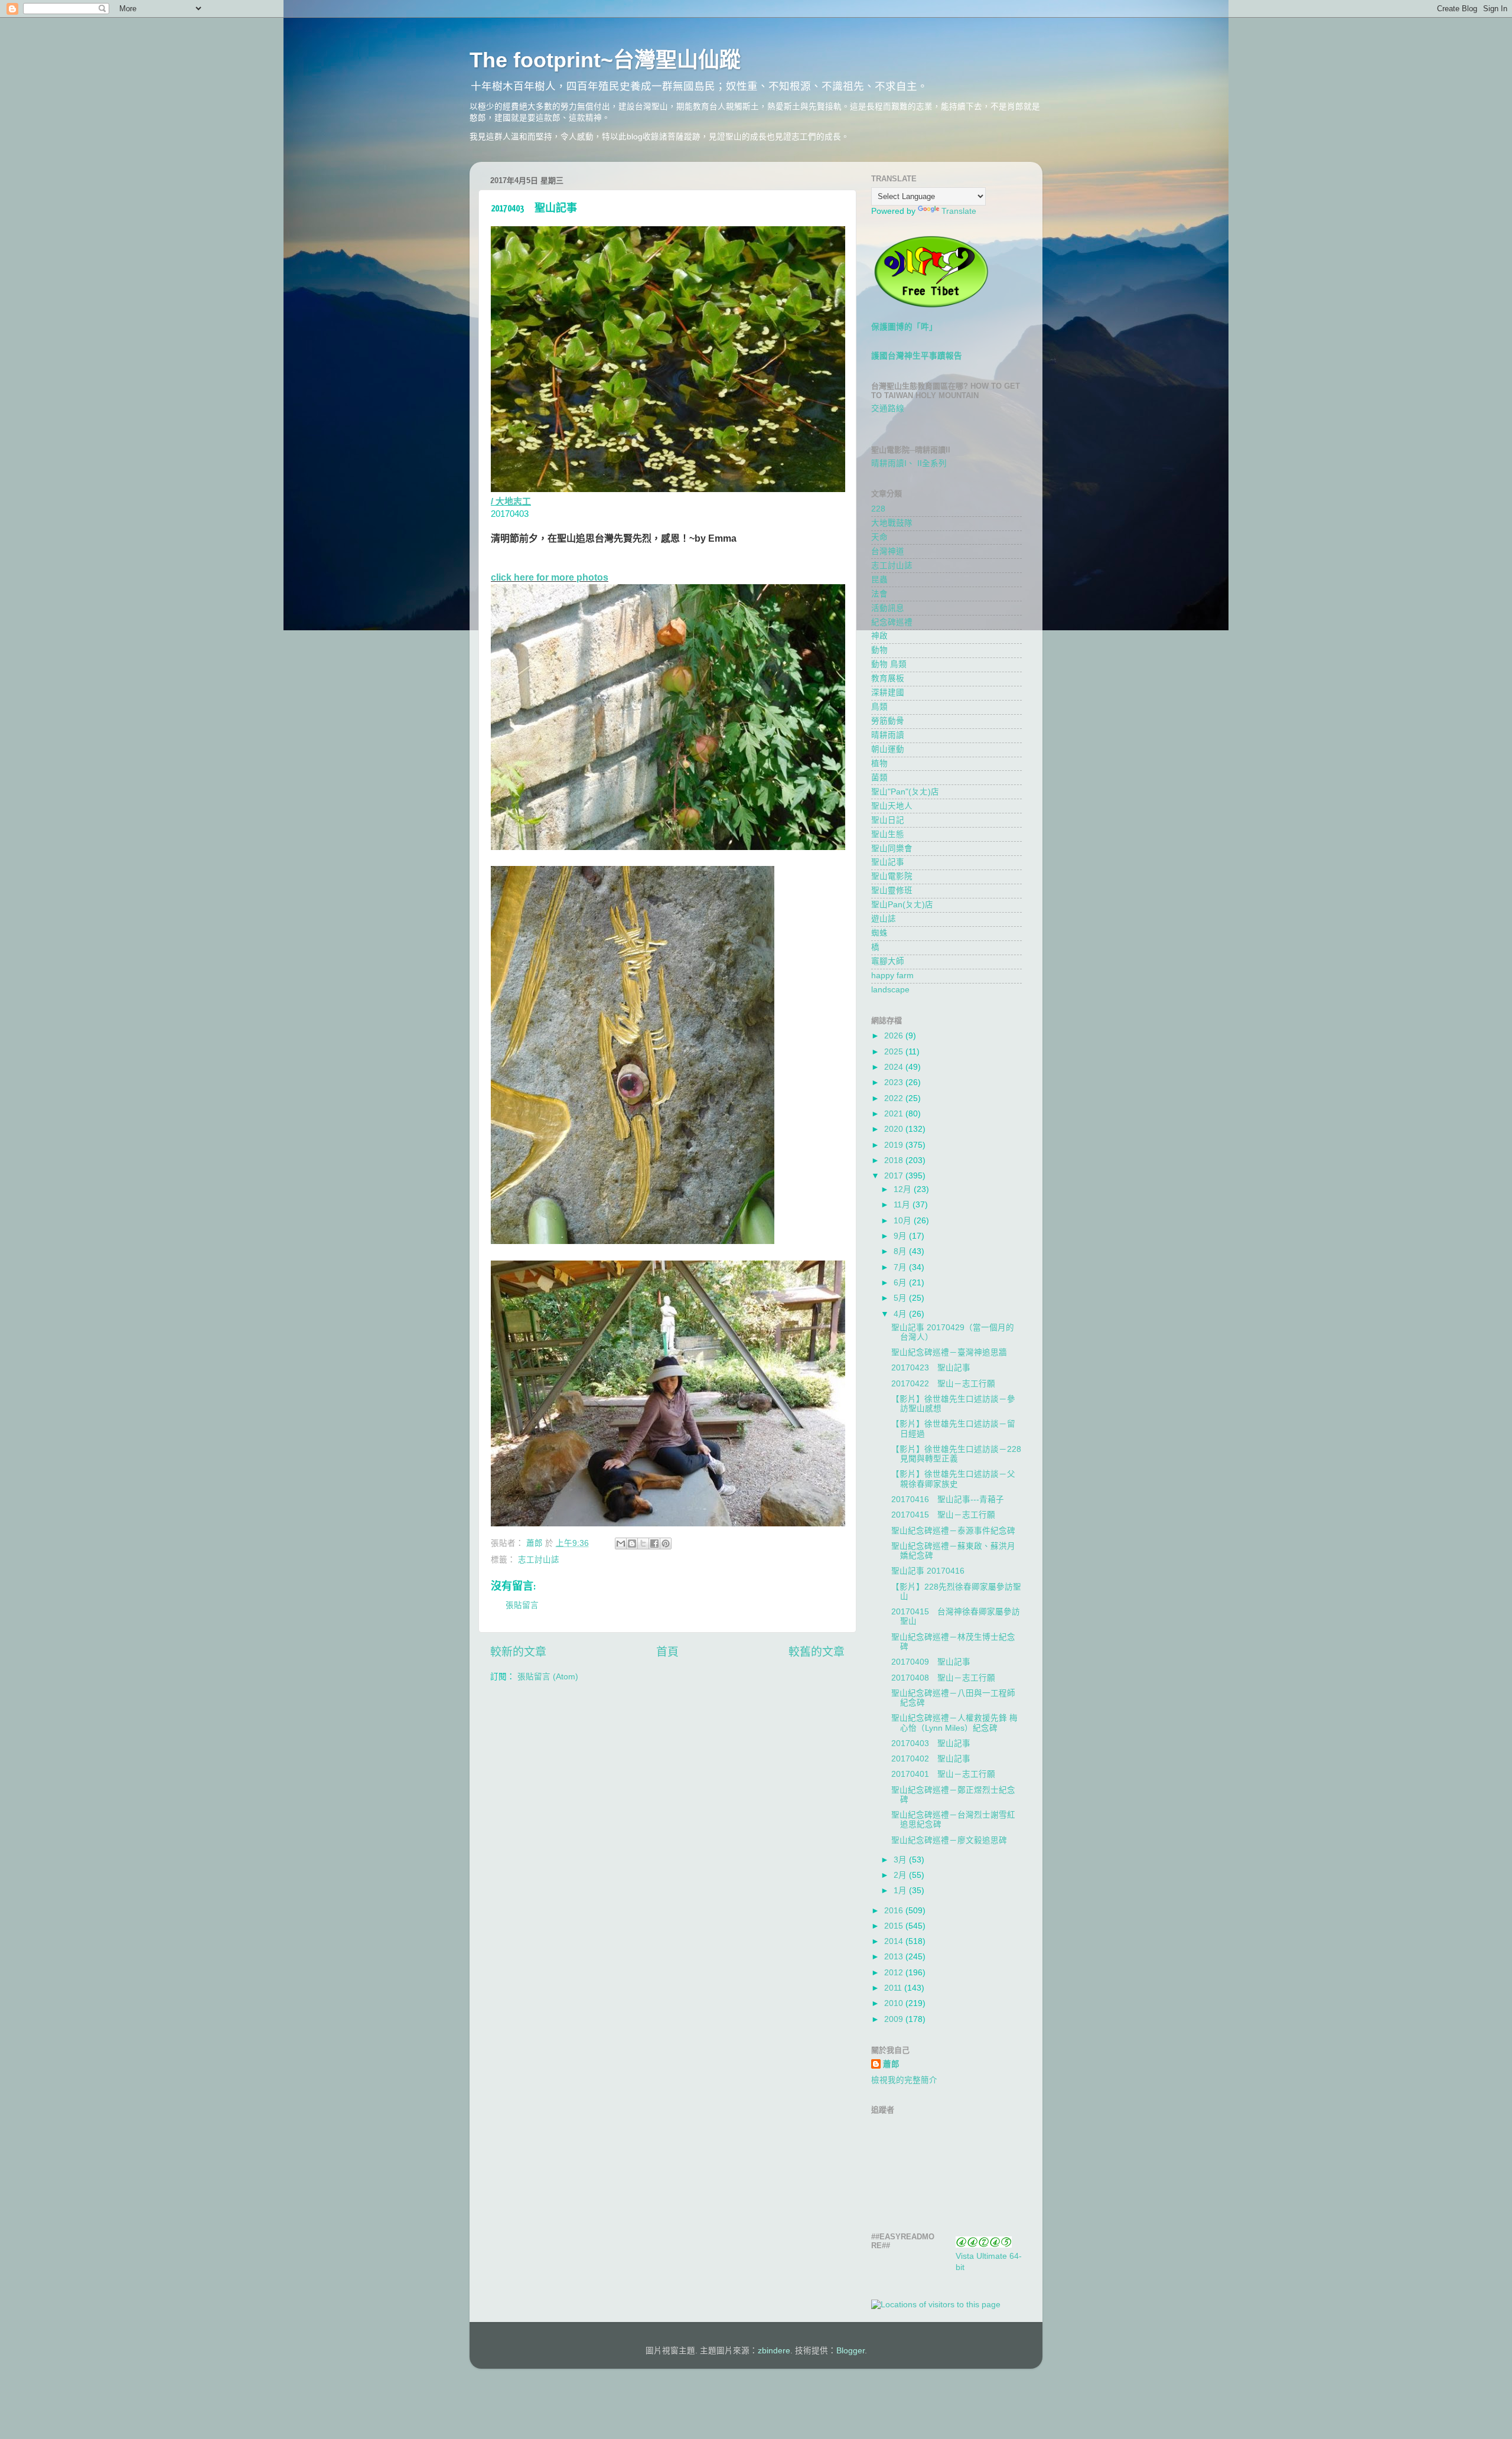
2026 (895, 1036)
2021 (895, 1114)
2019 (895, 1145)
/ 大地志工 (511, 502)
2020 (895, 1129)
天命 (879, 537)
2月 (901, 1875)
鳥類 (879, 707)
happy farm (892, 976)
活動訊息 (888, 608)
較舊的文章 (817, 1652)
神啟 (879, 636)
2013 (895, 1957)
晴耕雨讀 (888, 735)
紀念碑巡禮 (892, 622)
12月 (904, 1189)
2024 (895, 1067)
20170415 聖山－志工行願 (943, 1515)
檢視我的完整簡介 (904, 2080)
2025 (895, 1052)
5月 (901, 1298)
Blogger (850, 2351)
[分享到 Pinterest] (666, 1543)
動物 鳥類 (889, 664)
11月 (903, 1205)
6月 (901, 1283)
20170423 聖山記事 (931, 1368)
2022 (895, 1098)
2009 (895, 2019)
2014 (895, 1941)
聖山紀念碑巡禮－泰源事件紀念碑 (953, 1531)
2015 (895, 1926)
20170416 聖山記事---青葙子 (948, 1499)
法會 (879, 594)
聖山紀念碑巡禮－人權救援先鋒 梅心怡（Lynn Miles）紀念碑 (954, 1723)
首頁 (667, 1652)
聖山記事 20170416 (928, 1571)
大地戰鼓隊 (892, 523)
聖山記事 (888, 862)
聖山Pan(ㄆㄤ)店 (902, 905)
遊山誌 (884, 919)
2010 (895, 2003)
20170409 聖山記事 (931, 1662)
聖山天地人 (892, 806)
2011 (894, 1988)
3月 (901, 1860)
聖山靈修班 (892, 890)
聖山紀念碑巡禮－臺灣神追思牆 (949, 1352)
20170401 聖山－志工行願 (943, 1774)
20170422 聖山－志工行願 (943, 1384)
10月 (904, 1221)
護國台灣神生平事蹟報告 (917, 356)
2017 (895, 1176)
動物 (879, 650)
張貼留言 (522, 1605)
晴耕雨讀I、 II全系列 (909, 463)
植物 (879, 763)
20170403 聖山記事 (931, 1743)
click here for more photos (550, 577)
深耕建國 (888, 693)
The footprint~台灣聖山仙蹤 (605, 60)
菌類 (879, 778)
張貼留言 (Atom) (548, 1677)
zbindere (774, 2351)
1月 (901, 1891)
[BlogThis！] (632, 1543)
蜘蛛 (879, 933)
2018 (895, 1160)
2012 (895, 1973)
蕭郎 (891, 2064)
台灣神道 (888, 551)
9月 (901, 1236)
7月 (901, 1267)
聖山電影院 (892, 876)
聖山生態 (888, 834)
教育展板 (888, 678)
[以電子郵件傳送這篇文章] (621, 1543)
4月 (901, 1314)
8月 (901, 1251)
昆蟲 (879, 580)
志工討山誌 (539, 1560)
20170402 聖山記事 (931, 1759)
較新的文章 (518, 1652)
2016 (895, 1911)
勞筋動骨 (888, 721)
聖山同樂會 (892, 849)
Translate (959, 211)
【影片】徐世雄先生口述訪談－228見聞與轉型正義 (956, 1454)
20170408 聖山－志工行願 (943, 1678)
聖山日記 (888, 820)
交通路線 (888, 408)
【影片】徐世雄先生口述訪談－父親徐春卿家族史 (953, 1479)
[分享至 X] (643, 1543)
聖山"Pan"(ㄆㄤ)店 (905, 792)
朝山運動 (888, 749)
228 (878, 509)
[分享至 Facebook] (654, 1543)
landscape (890, 990)
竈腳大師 (888, 961)
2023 (895, 1082)
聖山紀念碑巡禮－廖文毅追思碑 (949, 1840)
